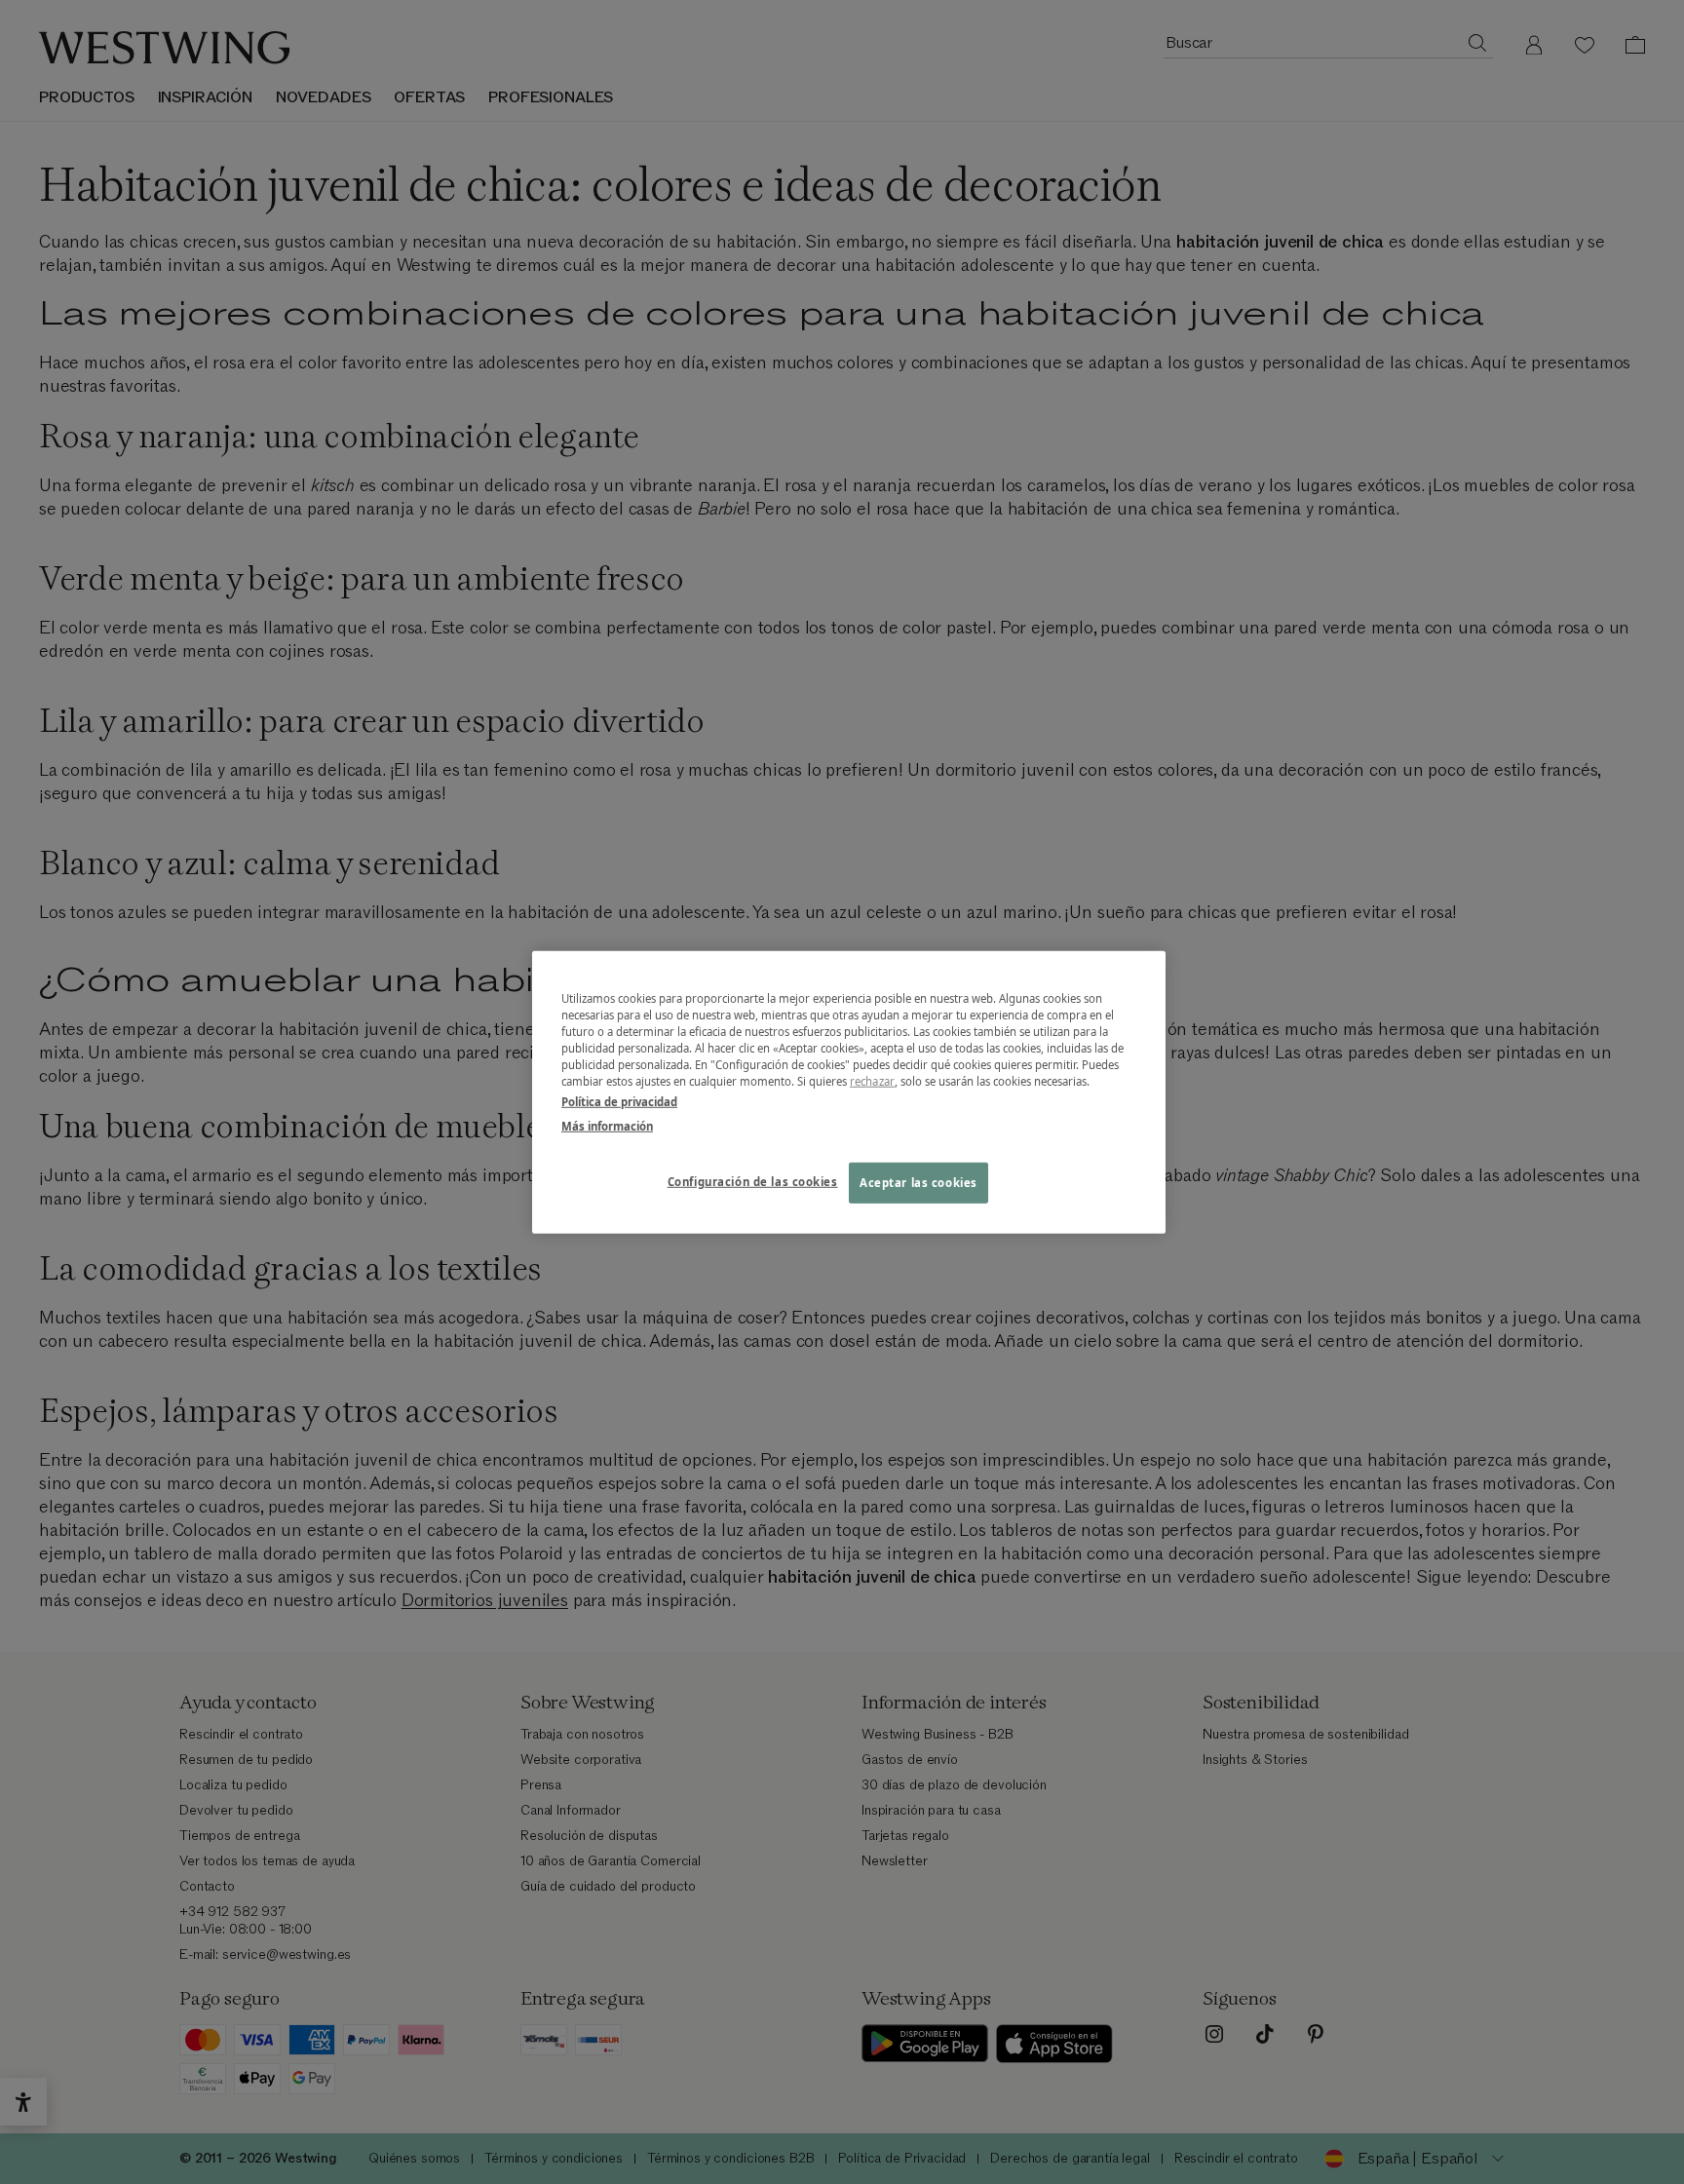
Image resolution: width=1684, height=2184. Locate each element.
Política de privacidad (619, 1102)
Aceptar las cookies (919, 1183)
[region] (849, 1092)
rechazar (872, 1081)
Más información (607, 1126)
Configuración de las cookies (753, 1182)
